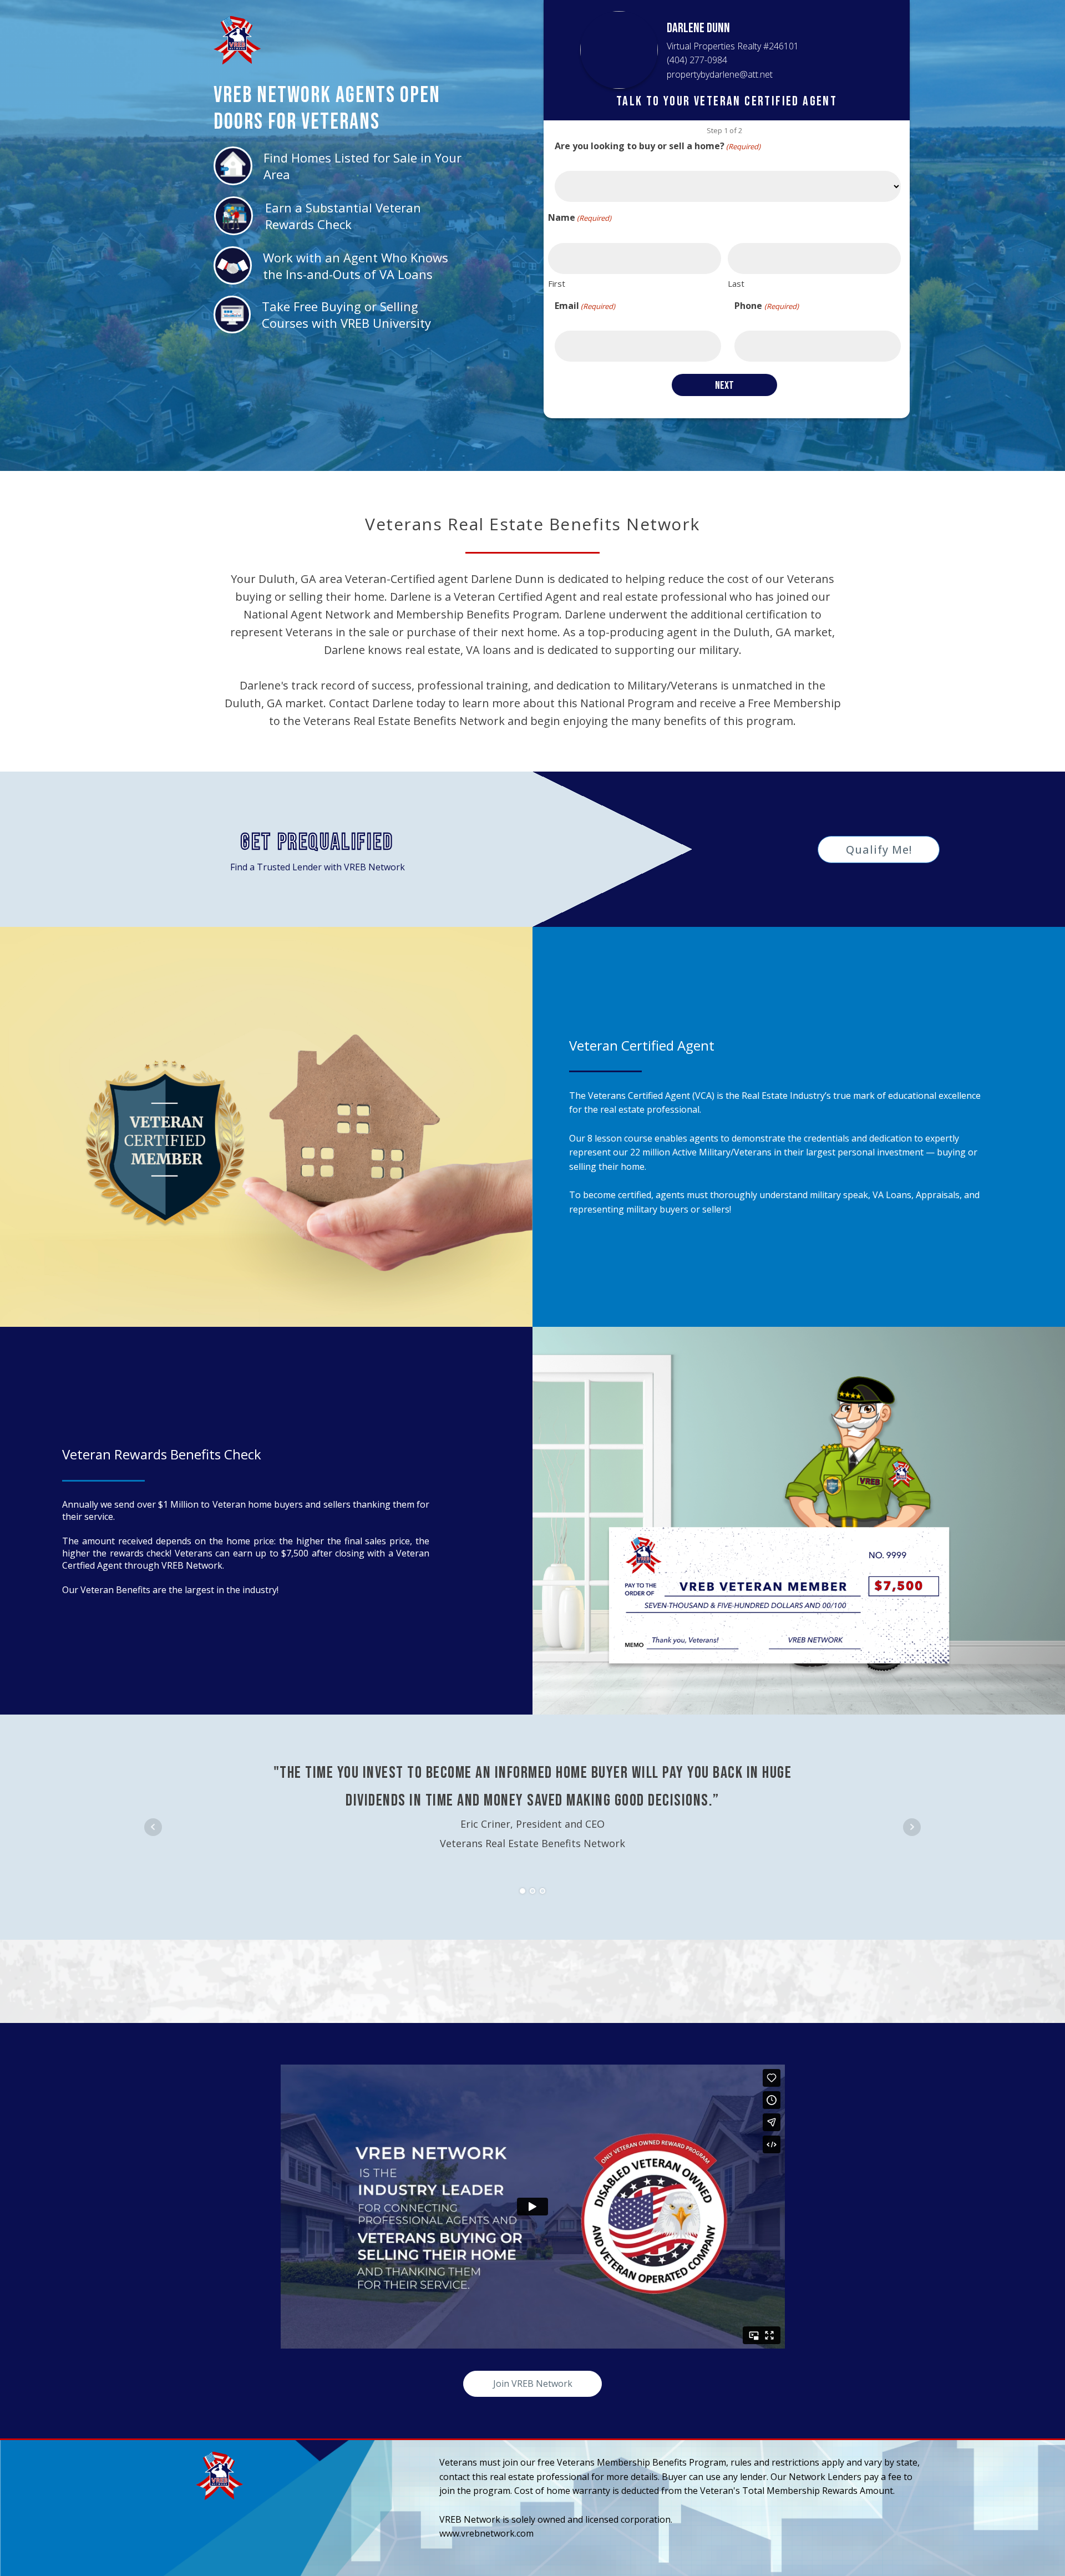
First (557, 283)
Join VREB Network (533, 2384)
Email (585, 306)
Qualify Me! (879, 850)
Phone (766, 306)
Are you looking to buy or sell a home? (658, 146)
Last (736, 283)
